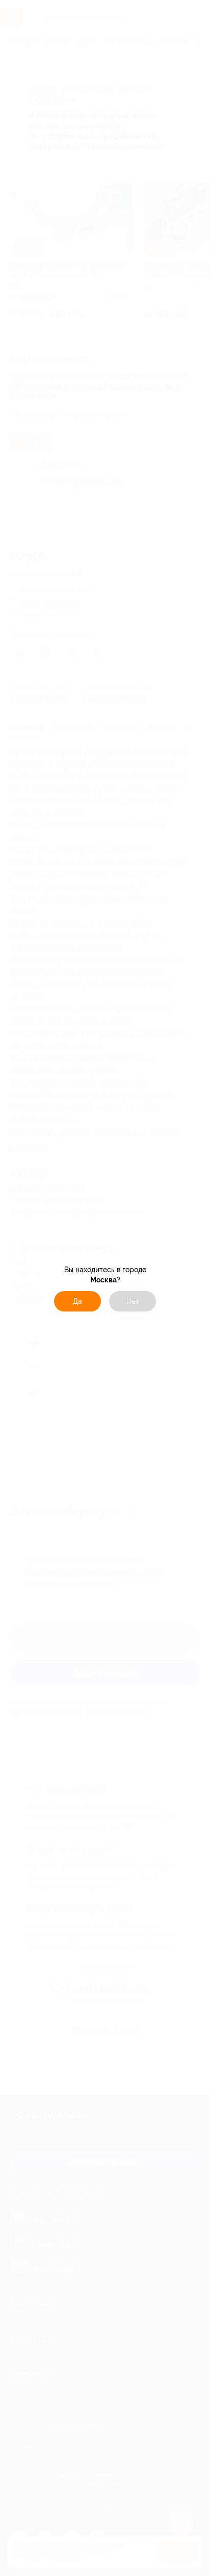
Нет (133, 1301)
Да (77, 1301)
